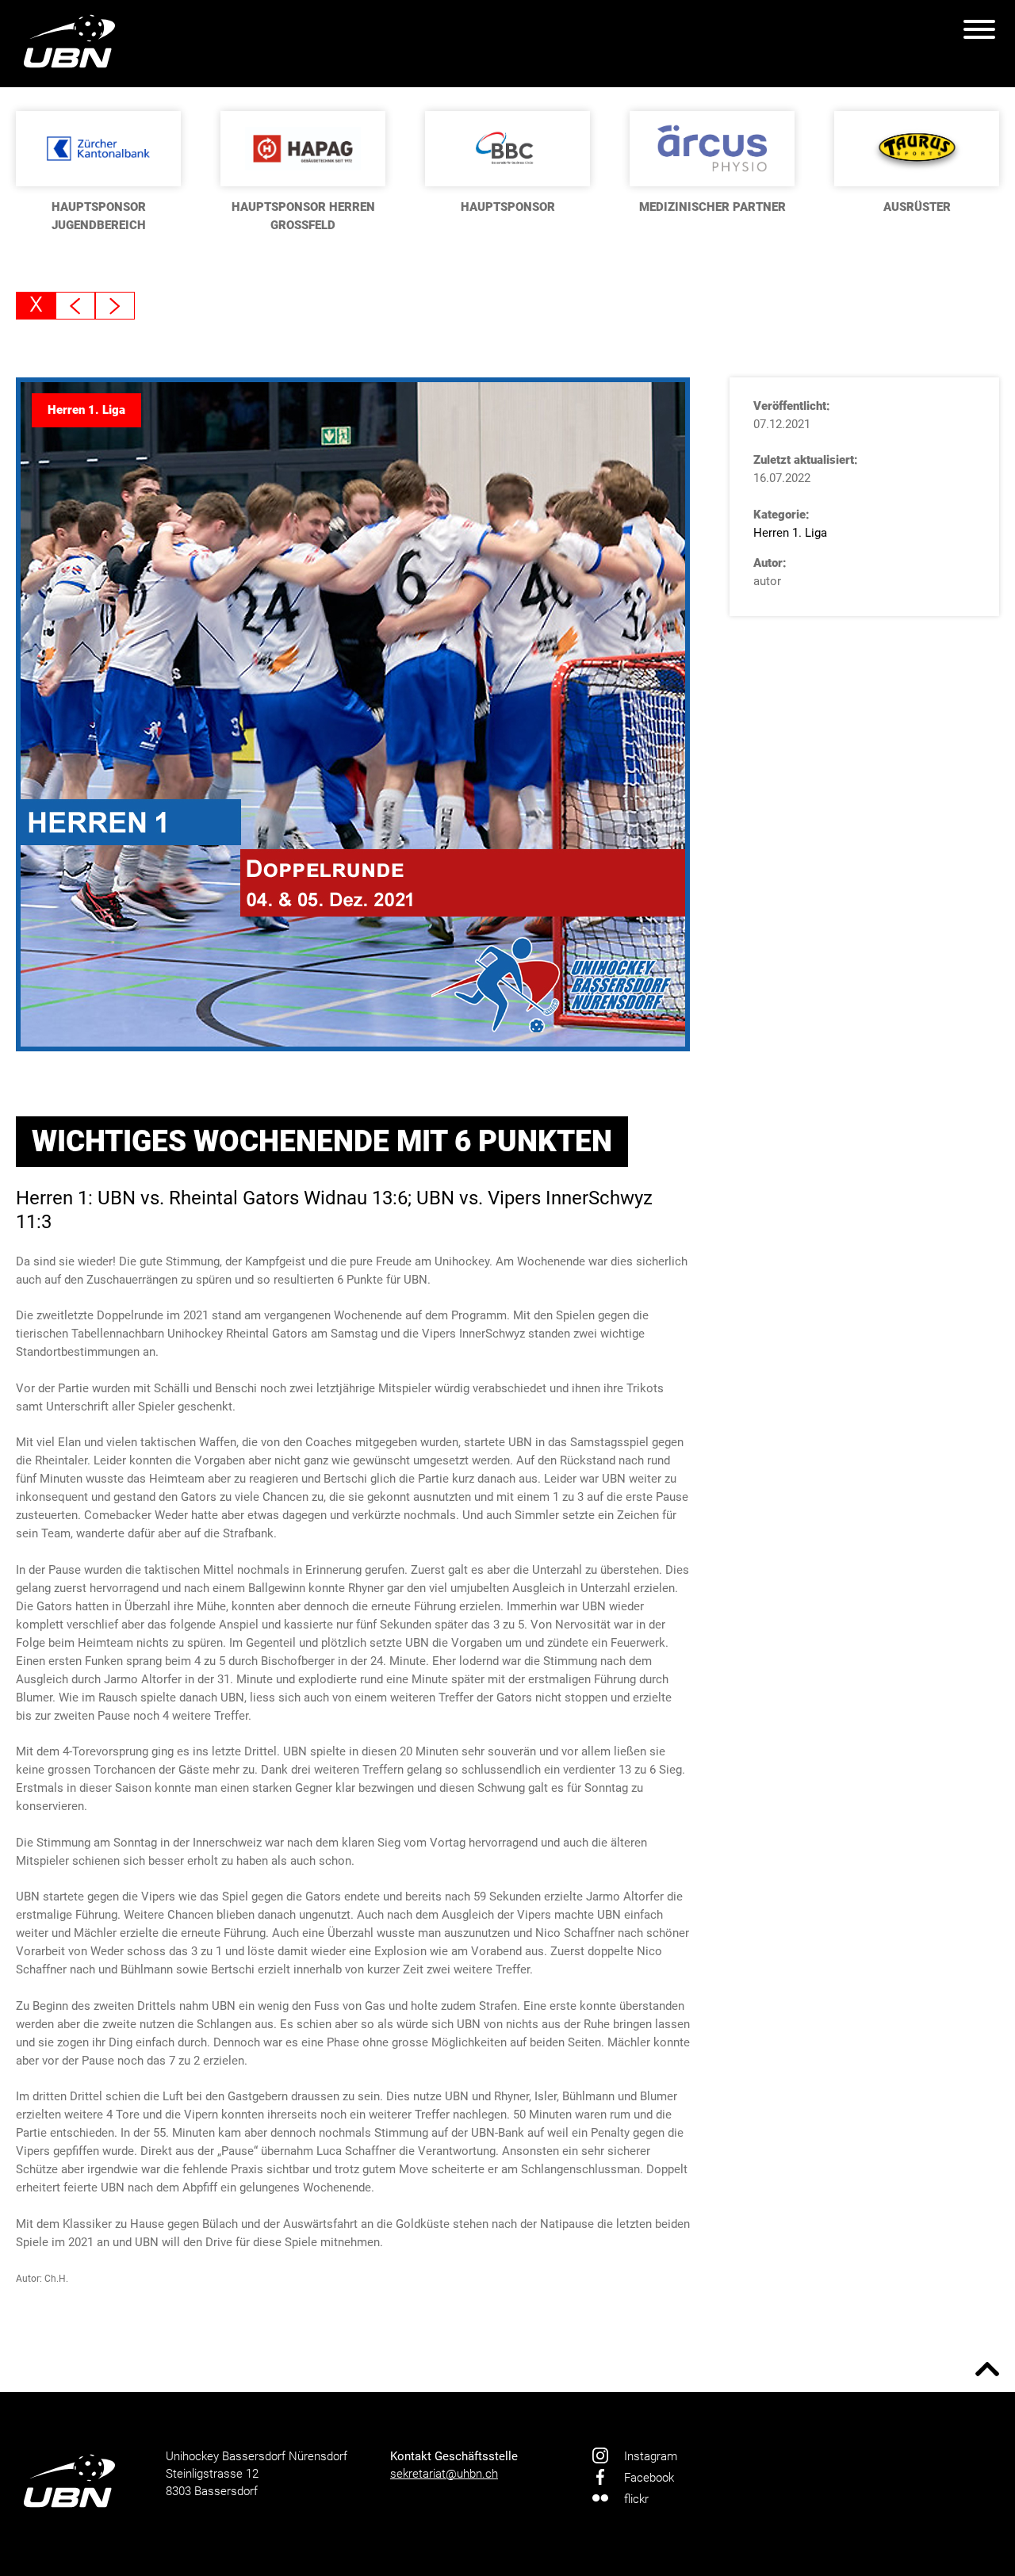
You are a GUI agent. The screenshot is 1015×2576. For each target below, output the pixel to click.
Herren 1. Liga (790, 533)
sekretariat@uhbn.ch (444, 2474)
